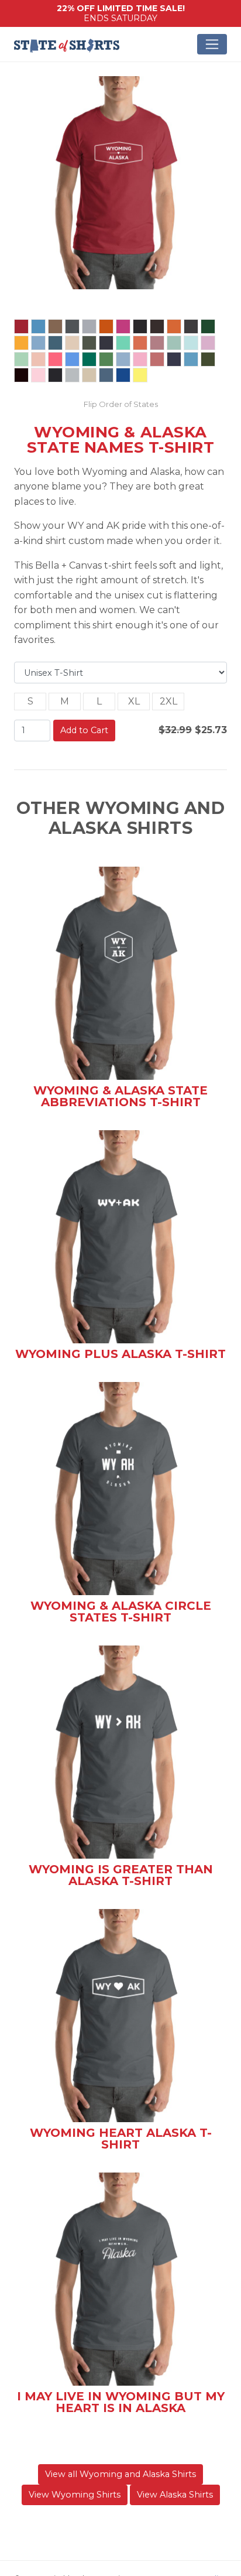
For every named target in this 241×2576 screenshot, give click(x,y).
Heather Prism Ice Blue (191, 343)
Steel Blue (106, 375)
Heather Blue (38, 343)
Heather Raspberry (55, 359)
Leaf (106, 359)
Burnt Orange (174, 326)
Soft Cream (89, 375)
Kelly (89, 359)
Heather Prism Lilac (208, 343)
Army (55, 326)
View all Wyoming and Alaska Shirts (120, 2474)
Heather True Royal (72, 359)
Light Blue (123, 359)
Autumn (106, 326)
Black (55, 375)
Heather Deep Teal (55, 343)
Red (21, 326)
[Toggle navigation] (212, 44)
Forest (208, 326)
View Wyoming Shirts (75, 2495)
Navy (174, 359)
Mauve (157, 359)
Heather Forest (89, 343)
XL (134, 701)
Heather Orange (140, 343)
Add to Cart (84, 730)
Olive (208, 359)
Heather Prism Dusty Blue (174, 343)
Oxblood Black (21, 375)
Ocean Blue (191, 359)
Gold (21, 343)
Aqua (38, 326)
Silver (72, 375)
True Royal (123, 375)
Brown (157, 326)
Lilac (140, 359)
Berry (123, 326)
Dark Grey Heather (191, 326)
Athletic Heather (89, 326)
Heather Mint (123, 343)
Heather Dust (72, 343)
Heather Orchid (157, 343)
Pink (38, 375)
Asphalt (72, 326)
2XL (168, 701)
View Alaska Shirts (175, 2495)
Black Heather (140, 326)
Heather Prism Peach (38, 359)
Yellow (140, 375)
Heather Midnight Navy (106, 343)
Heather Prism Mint (21, 359)
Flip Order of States (121, 404)
